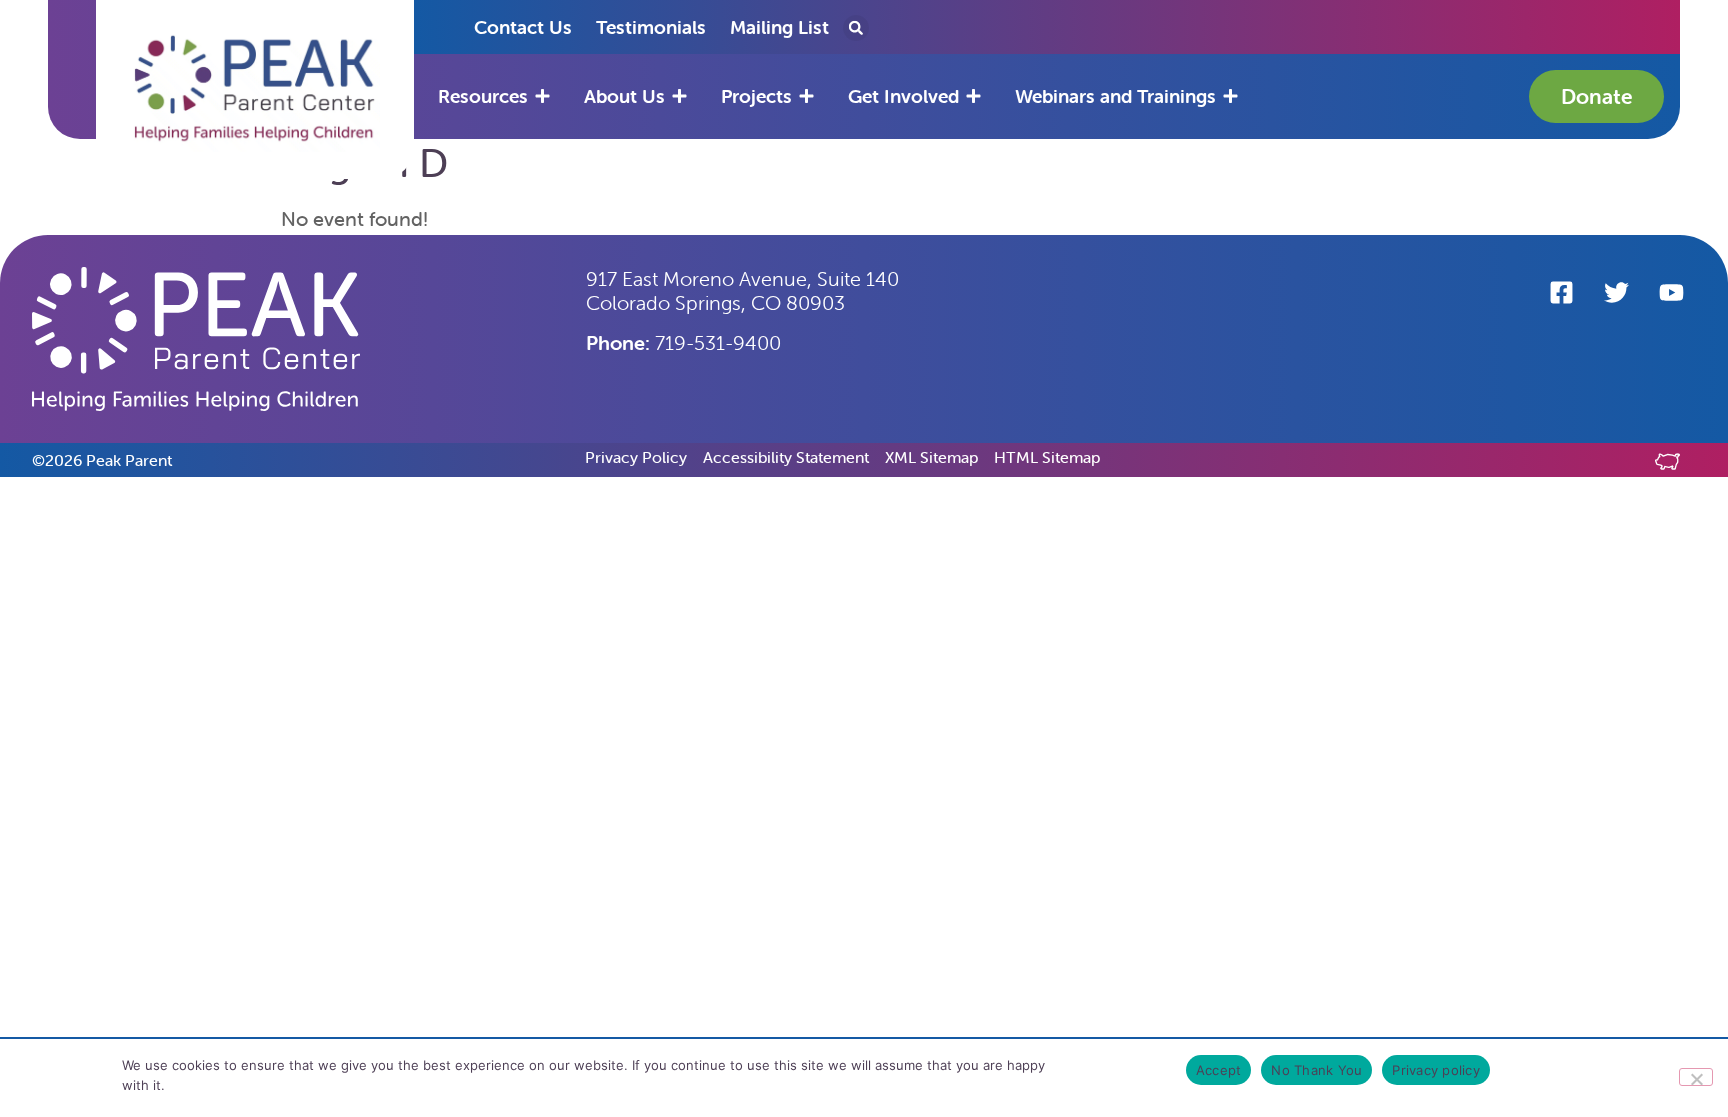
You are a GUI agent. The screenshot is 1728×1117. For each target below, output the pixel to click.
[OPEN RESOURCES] (542, 96)
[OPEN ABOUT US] (679, 96)
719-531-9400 (683, 342)
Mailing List (779, 27)
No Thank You (1316, 1070)
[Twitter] (1616, 292)
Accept (1219, 1070)
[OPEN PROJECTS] (806, 96)
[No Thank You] (1696, 1077)
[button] (255, 89)
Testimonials (651, 27)
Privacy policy (1436, 1070)
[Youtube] (1671, 292)
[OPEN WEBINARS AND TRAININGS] (1230, 96)
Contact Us (523, 27)
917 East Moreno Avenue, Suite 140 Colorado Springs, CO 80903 (742, 290)
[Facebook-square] (1561, 292)
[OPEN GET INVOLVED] (973, 96)
